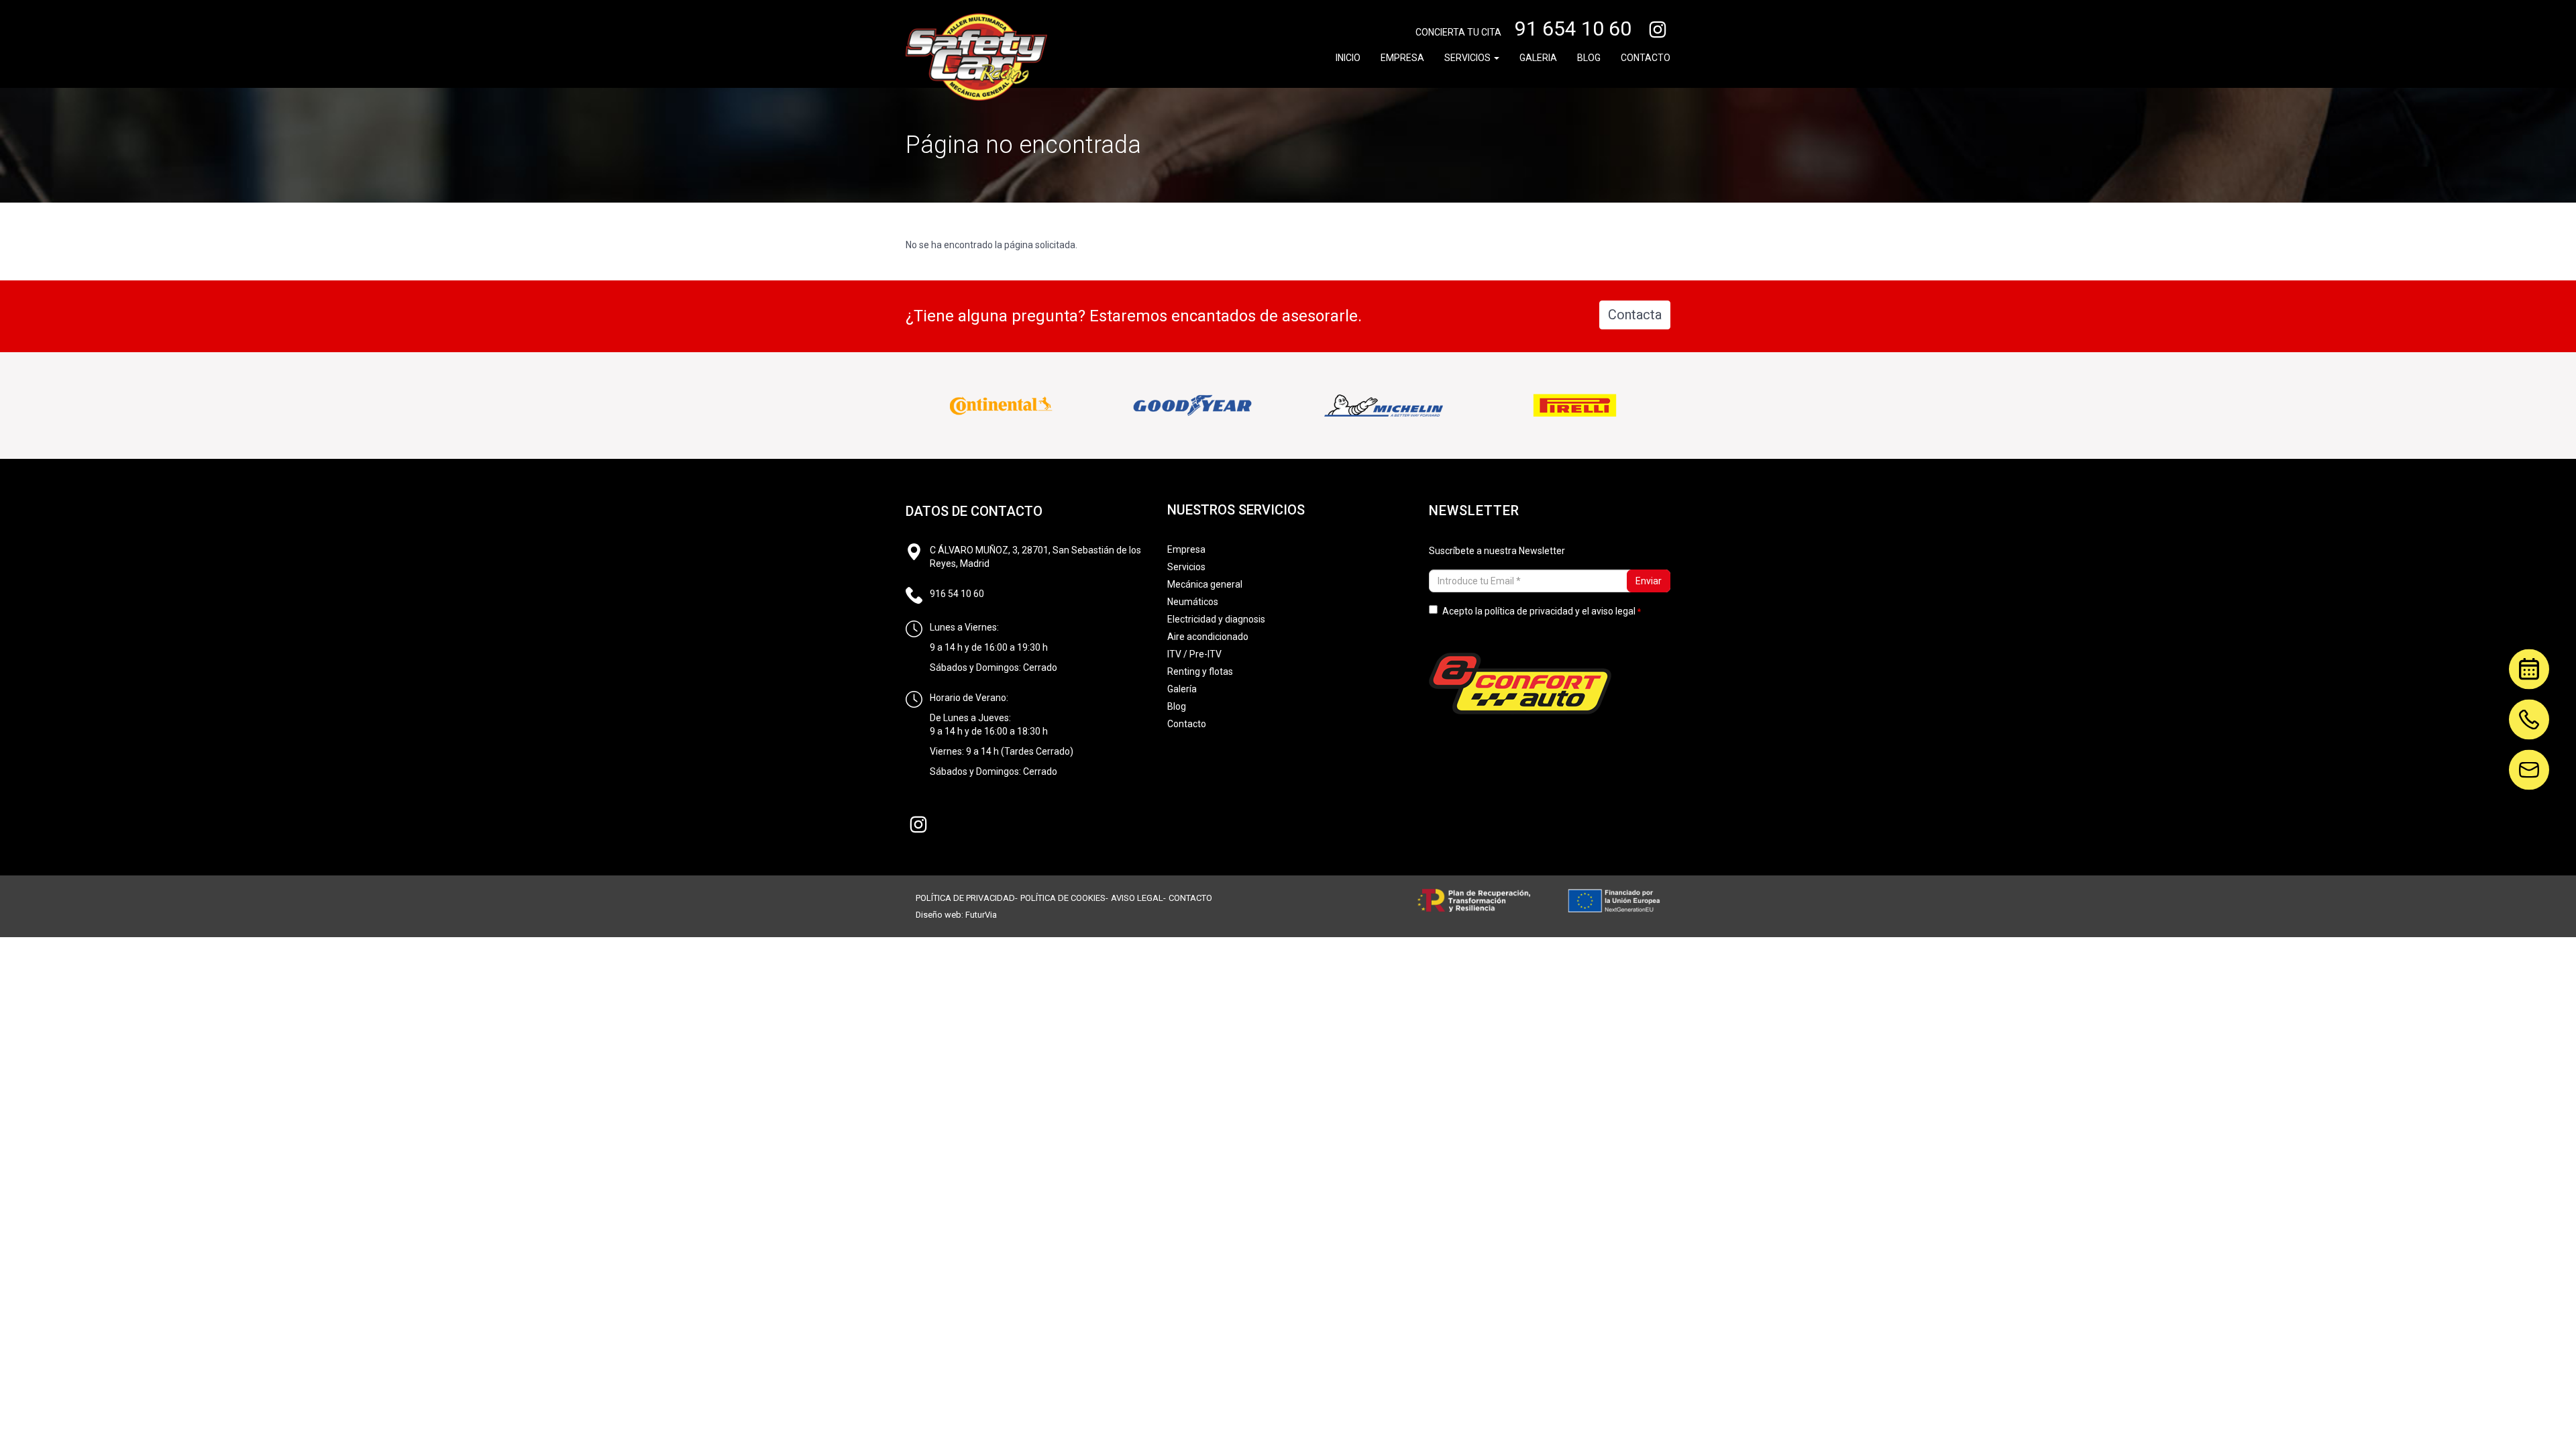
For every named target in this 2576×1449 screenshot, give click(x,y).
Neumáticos (1193, 602)
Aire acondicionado (1208, 637)
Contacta (1635, 315)
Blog (1589, 58)
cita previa (2522, 667)
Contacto (1646, 58)
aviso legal (1613, 611)
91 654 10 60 (1573, 29)
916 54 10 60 (957, 594)
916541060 (2529, 708)
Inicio (1348, 58)
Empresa (1402, 58)
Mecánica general (1205, 584)
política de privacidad (1529, 611)
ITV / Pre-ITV (1194, 654)
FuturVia (981, 915)
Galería (1182, 689)
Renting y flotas (1200, 672)
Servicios (1468, 58)
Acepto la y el (1539, 611)
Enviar (1649, 581)
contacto (1190, 898)
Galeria (1538, 58)
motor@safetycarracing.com (2529, 759)
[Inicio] (976, 57)
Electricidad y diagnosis (1216, 619)
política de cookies (1063, 898)
